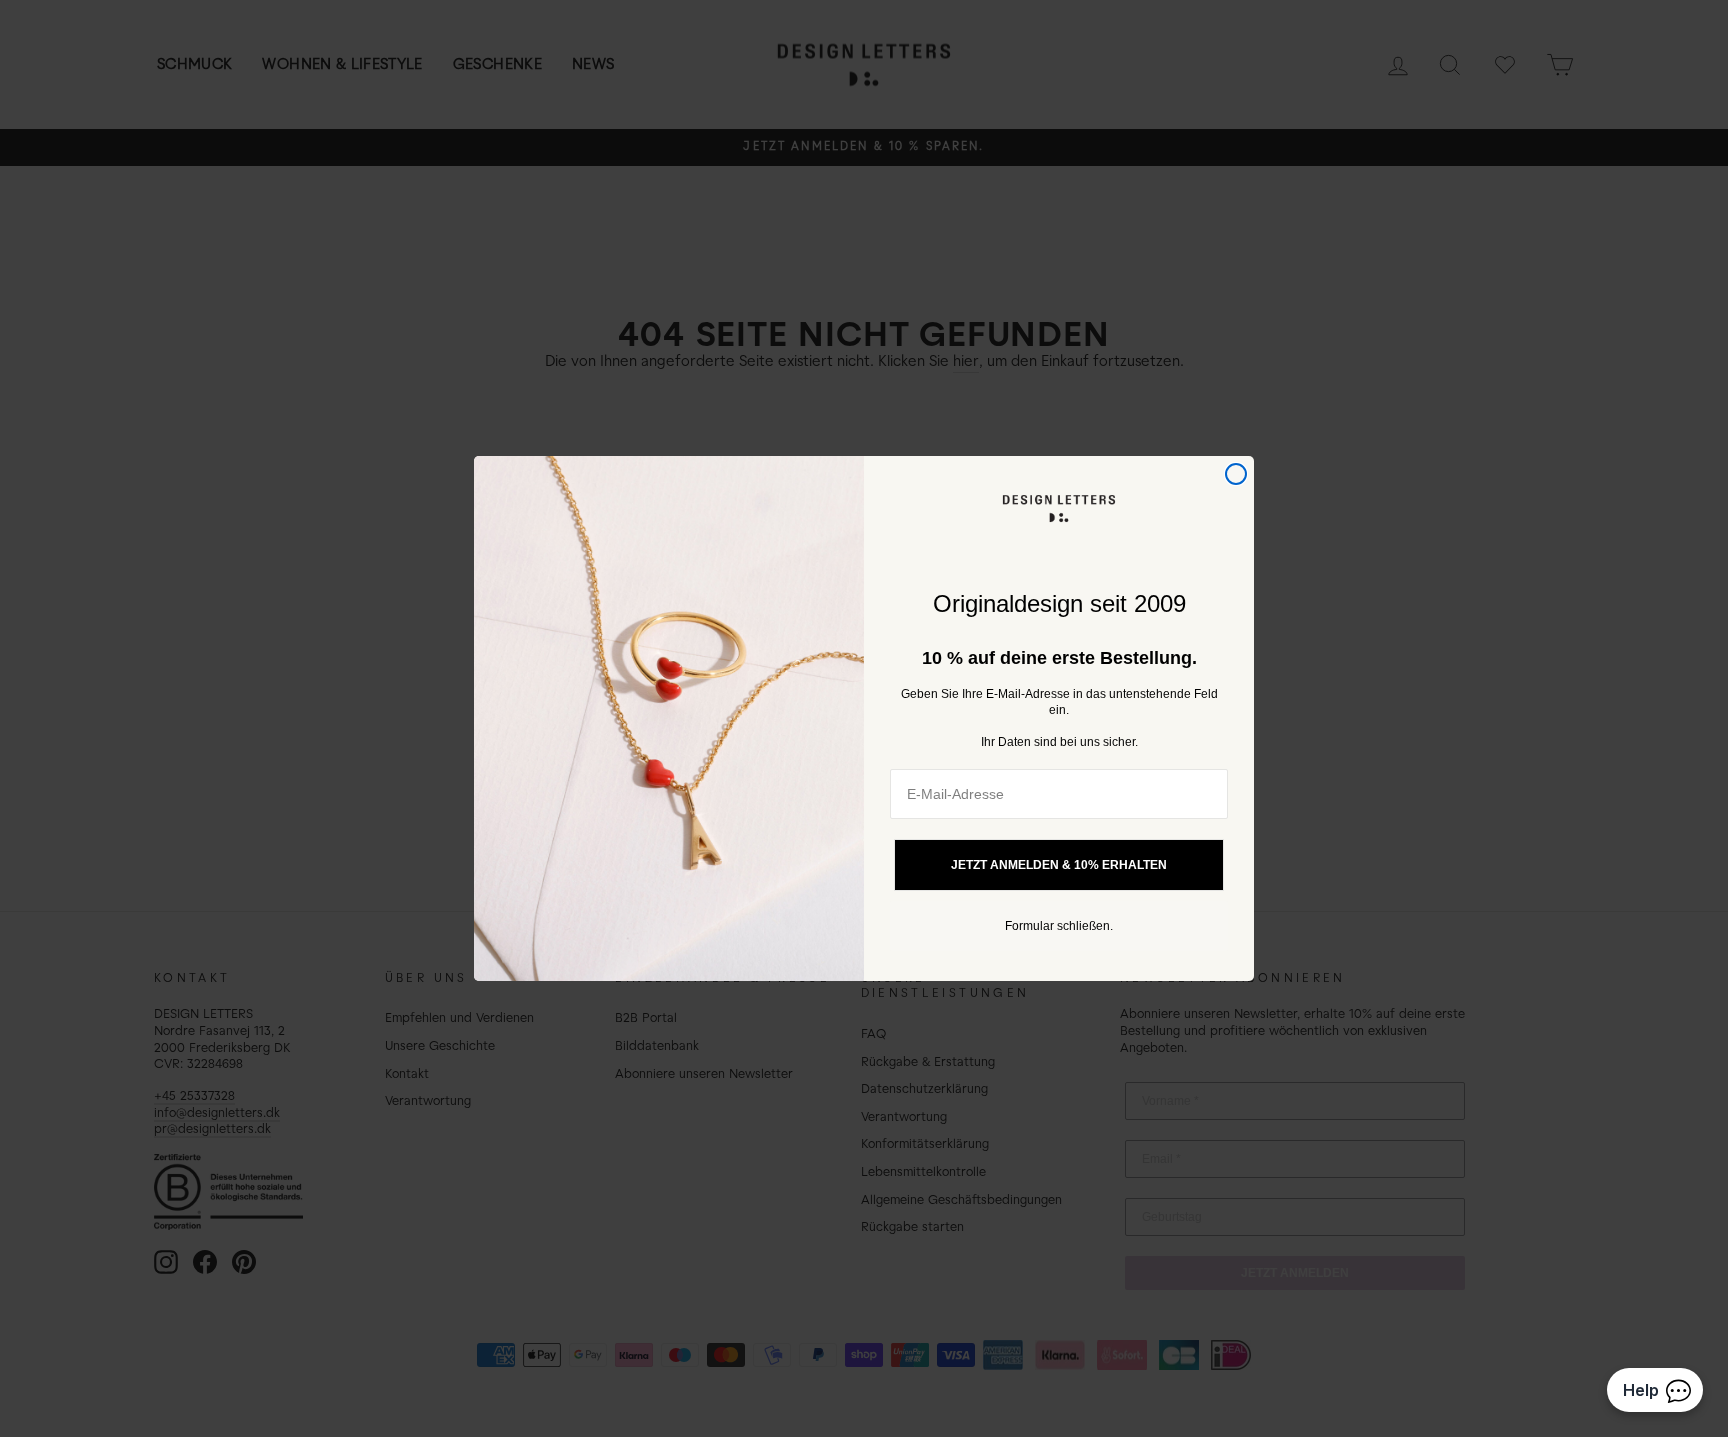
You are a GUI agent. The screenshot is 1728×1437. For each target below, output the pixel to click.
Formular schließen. (1059, 926)
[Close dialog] (1236, 474)
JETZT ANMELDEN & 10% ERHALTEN (1059, 865)
